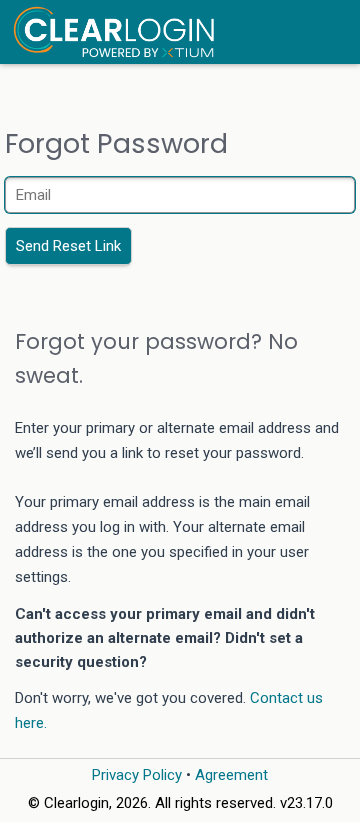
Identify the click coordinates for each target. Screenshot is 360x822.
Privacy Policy (137, 775)
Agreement (231, 775)
